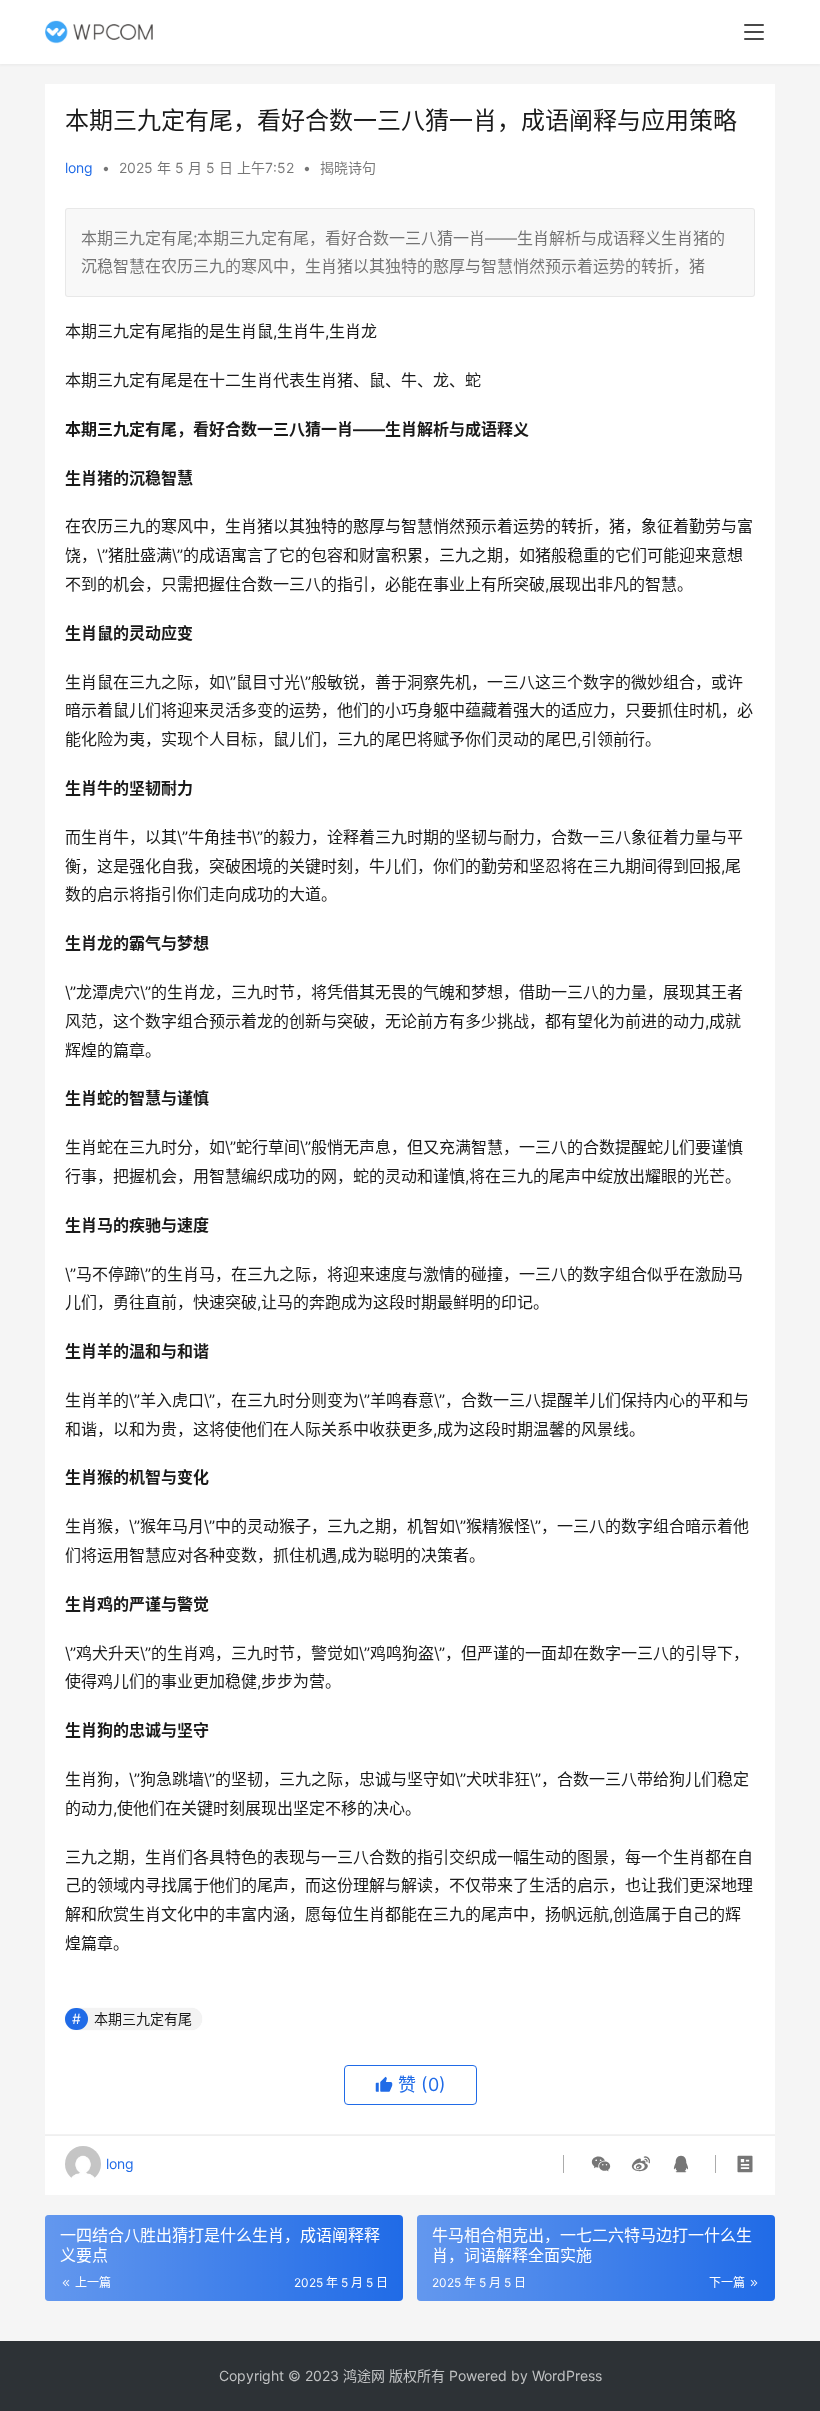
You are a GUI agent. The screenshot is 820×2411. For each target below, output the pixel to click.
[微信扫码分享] (601, 2164)
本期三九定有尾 (143, 2018)
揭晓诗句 (348, 167)
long (79, 167)
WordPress (567, 2375)
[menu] (754, 32)
